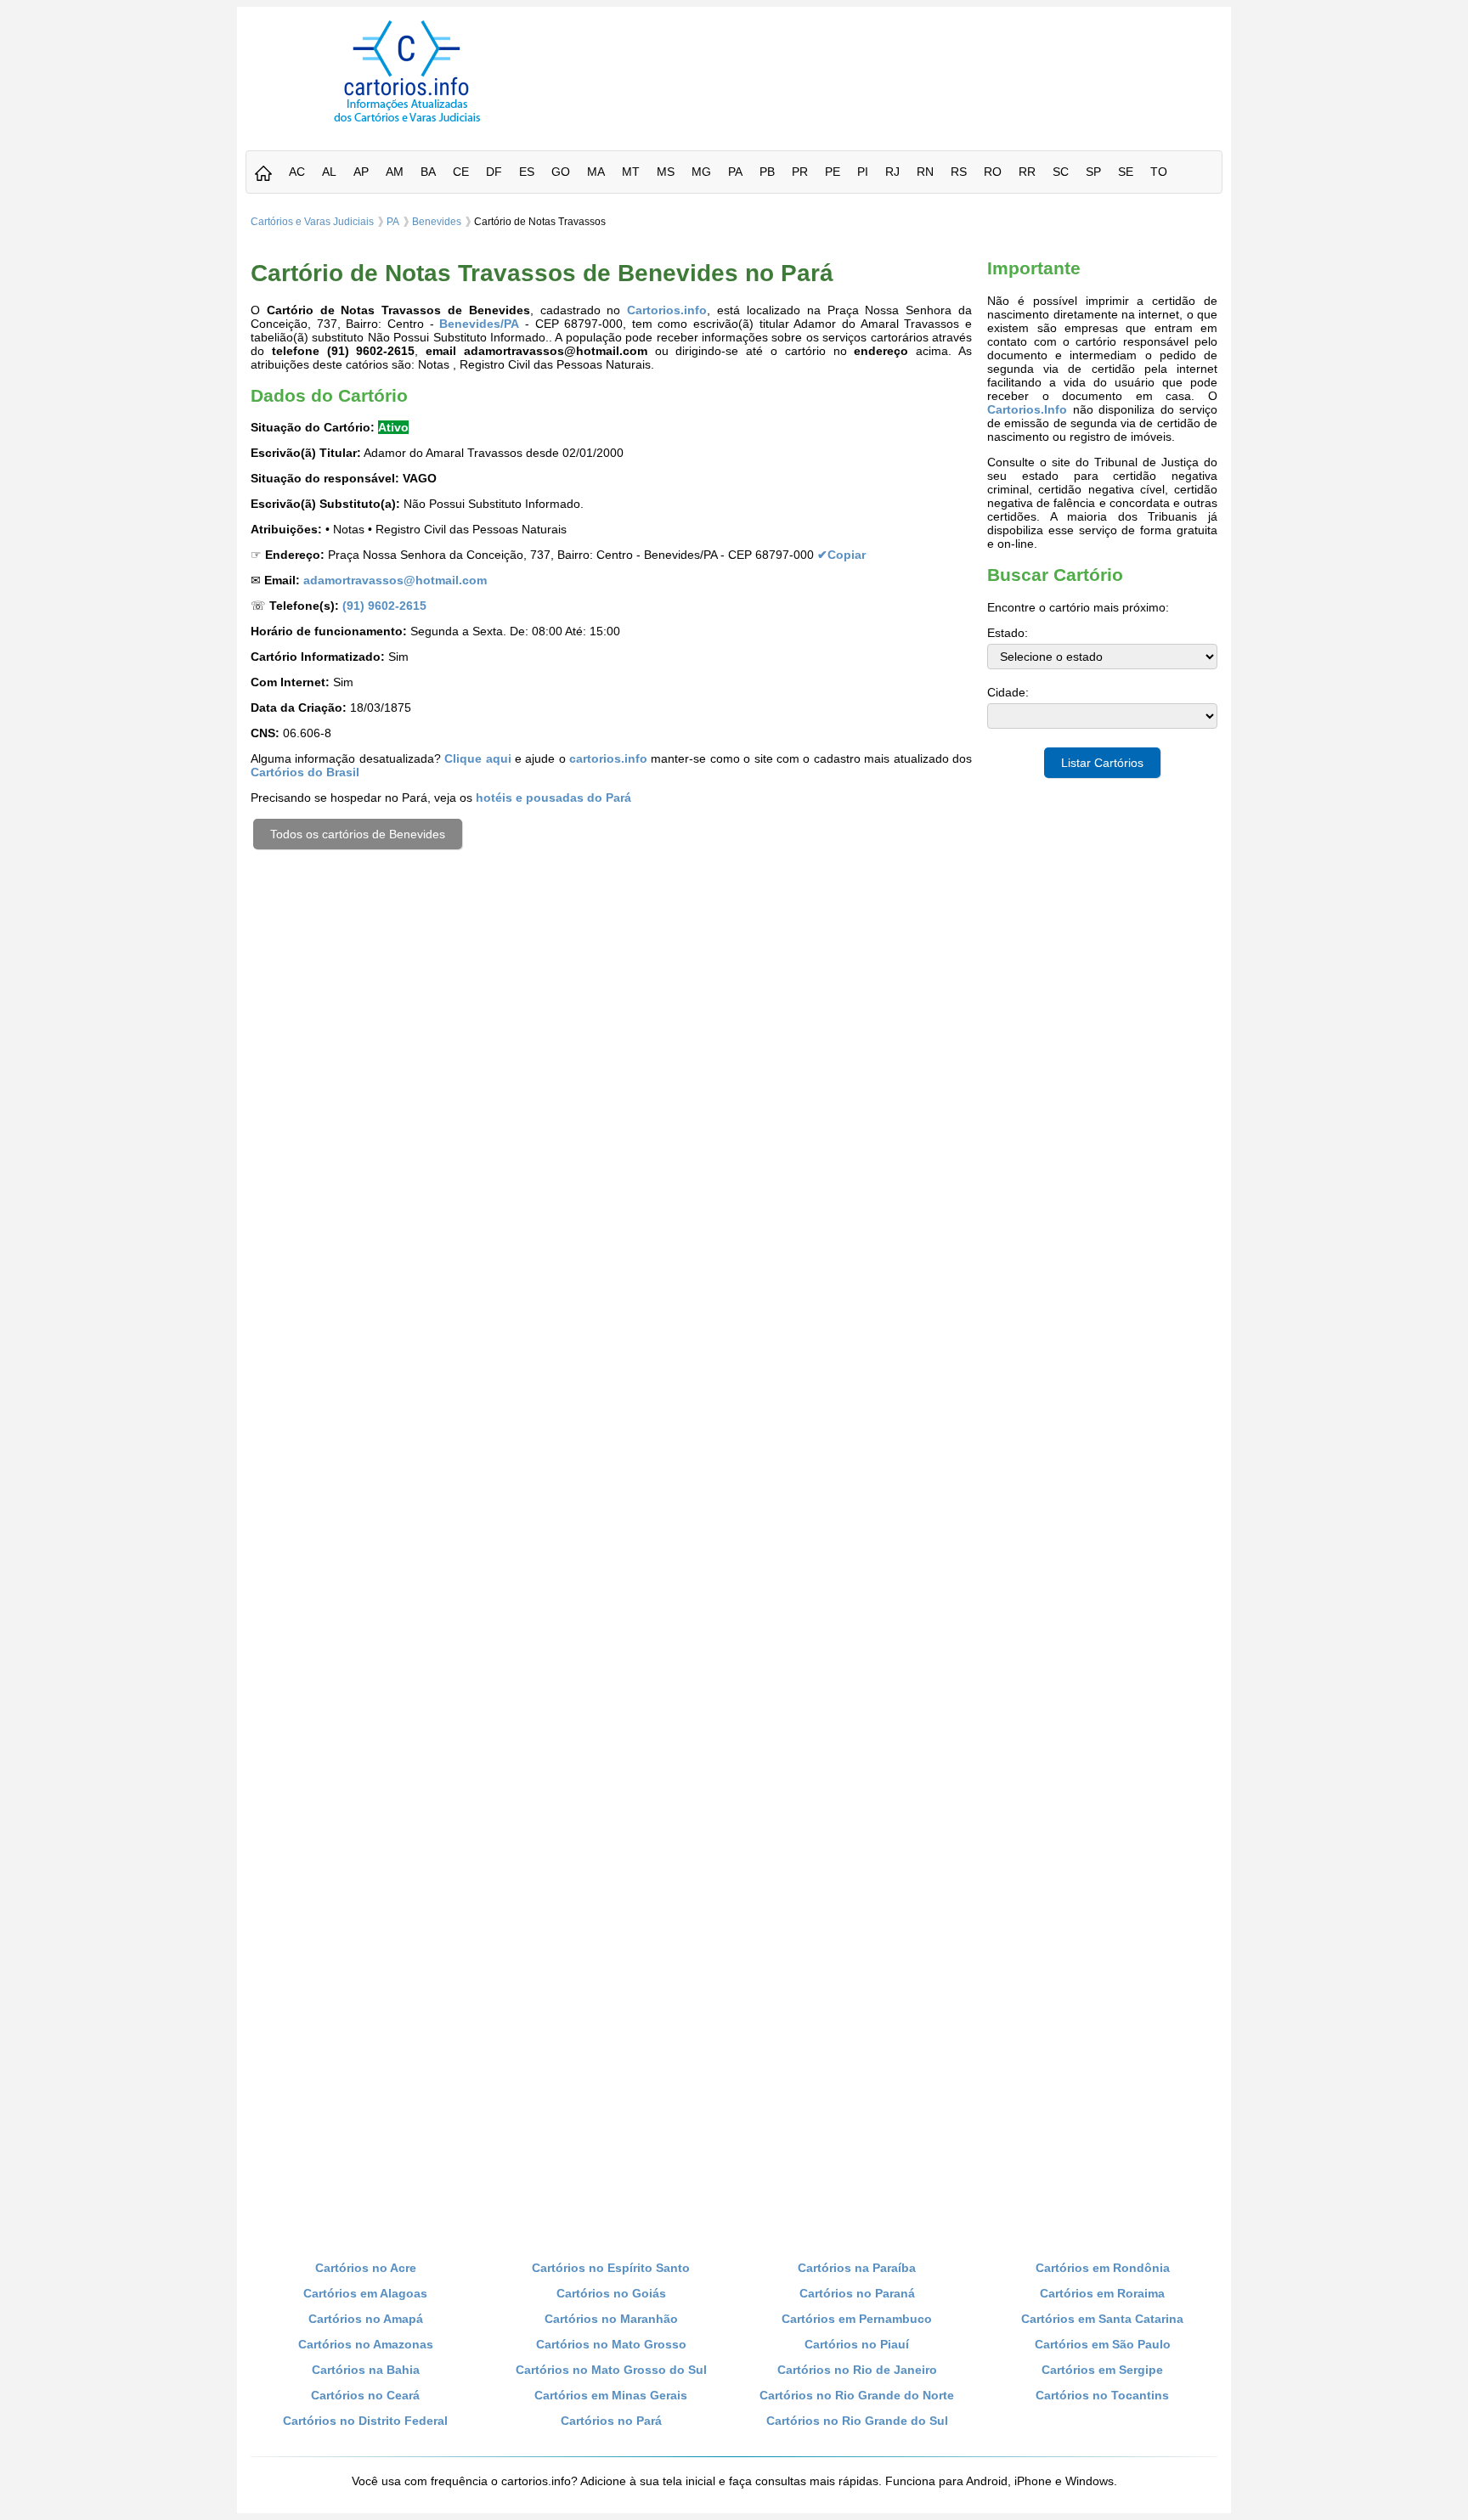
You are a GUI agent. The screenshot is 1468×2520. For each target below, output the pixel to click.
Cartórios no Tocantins (1102, 2395)
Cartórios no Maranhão (611, 2319)
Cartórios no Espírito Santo (611, 2268)
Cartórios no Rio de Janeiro (857, 2370)
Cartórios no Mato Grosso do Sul (611, 2370)
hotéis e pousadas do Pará (553, 798)
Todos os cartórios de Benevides (358, 834)
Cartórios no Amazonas (366, 2344)
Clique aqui (477, 758)
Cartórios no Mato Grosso (611, 2344)
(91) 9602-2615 (384, 606)
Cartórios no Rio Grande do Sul (857, 2421)
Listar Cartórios (1102, 763)
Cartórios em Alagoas (365, 2293)
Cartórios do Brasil (305, 772)
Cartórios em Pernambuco (857, 2319)
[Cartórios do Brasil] (407, 121)
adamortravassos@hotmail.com (395, 580)
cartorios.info (608, 758)
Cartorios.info (667, 310)
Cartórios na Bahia (366, 2370)
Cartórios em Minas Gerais (611, 2395)
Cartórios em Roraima (1102, 2293)
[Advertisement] (898, 59)
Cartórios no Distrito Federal (365, 2421)
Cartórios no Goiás (611, 2293)
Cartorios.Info (1027, 409)
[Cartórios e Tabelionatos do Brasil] (263, 175)
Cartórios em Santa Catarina (1102, 2319)
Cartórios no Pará (611, 2421)
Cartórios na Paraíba (857, 2268)
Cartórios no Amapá (366, 2319)
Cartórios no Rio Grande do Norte (857, 2395)
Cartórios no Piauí (857, 2344)
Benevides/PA (479, 324)
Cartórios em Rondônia (1103, 2268)
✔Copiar (841, 555)
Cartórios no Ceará (365, 2395)
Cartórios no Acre (366, 2268)
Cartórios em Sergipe (1102, 2370)
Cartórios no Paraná (857, 2293)
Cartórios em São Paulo (1103, 2344)
